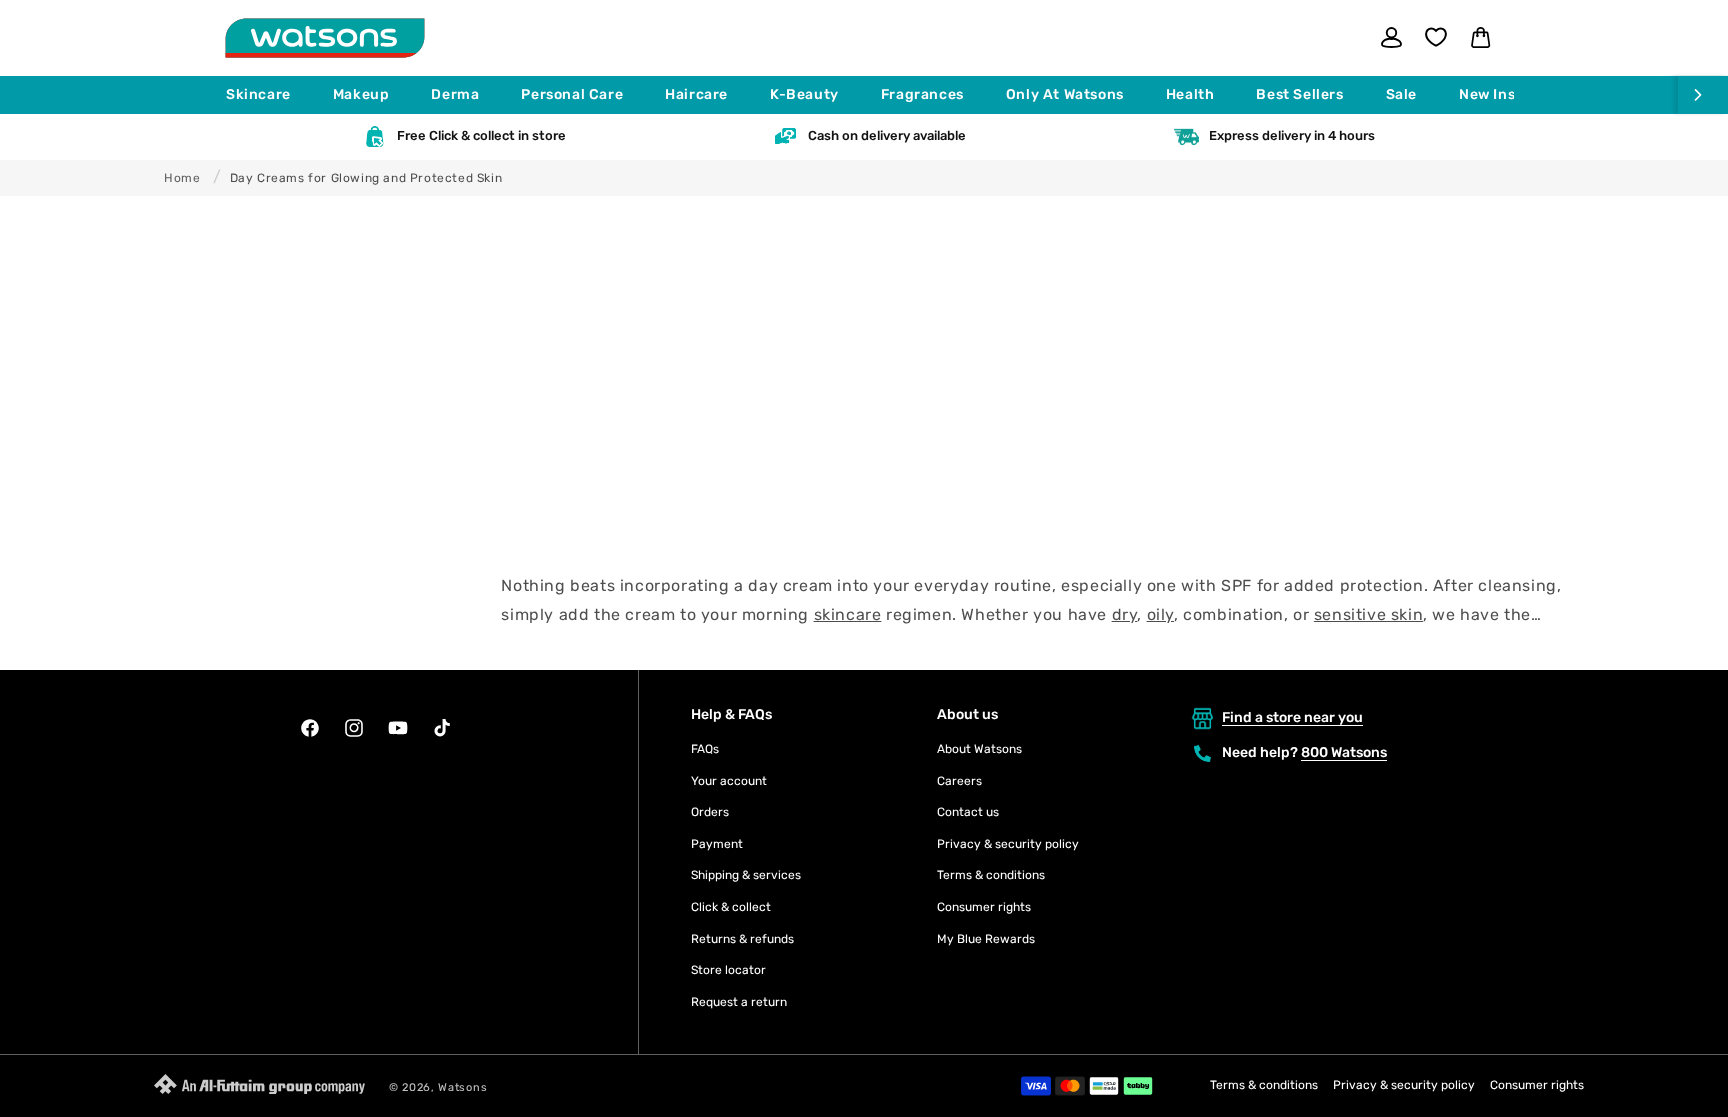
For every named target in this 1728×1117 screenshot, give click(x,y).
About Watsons (979, 749)
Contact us (968, 812)
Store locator (728, 970)
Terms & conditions (991, 875)
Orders (710, 812)
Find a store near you (1292, 717)
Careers (959, 781)
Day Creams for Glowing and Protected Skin (366, 178)
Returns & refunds (742, 939)
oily (1160, 614)
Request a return (739, 1002)
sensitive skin (1368, 614)
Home (182, 178)
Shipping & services (746, 875)
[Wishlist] (1436, 37)
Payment (717, 844)
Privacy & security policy (1008, 844)
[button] (267, 95)
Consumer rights (984, 907)
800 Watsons (1344, 752)
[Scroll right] (1703, 95)
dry (1125, 614)
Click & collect (731, 907)
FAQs (705, 749)
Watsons (462, 1087)
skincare (848, 614)
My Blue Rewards (986, 939)
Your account (729, 781)
